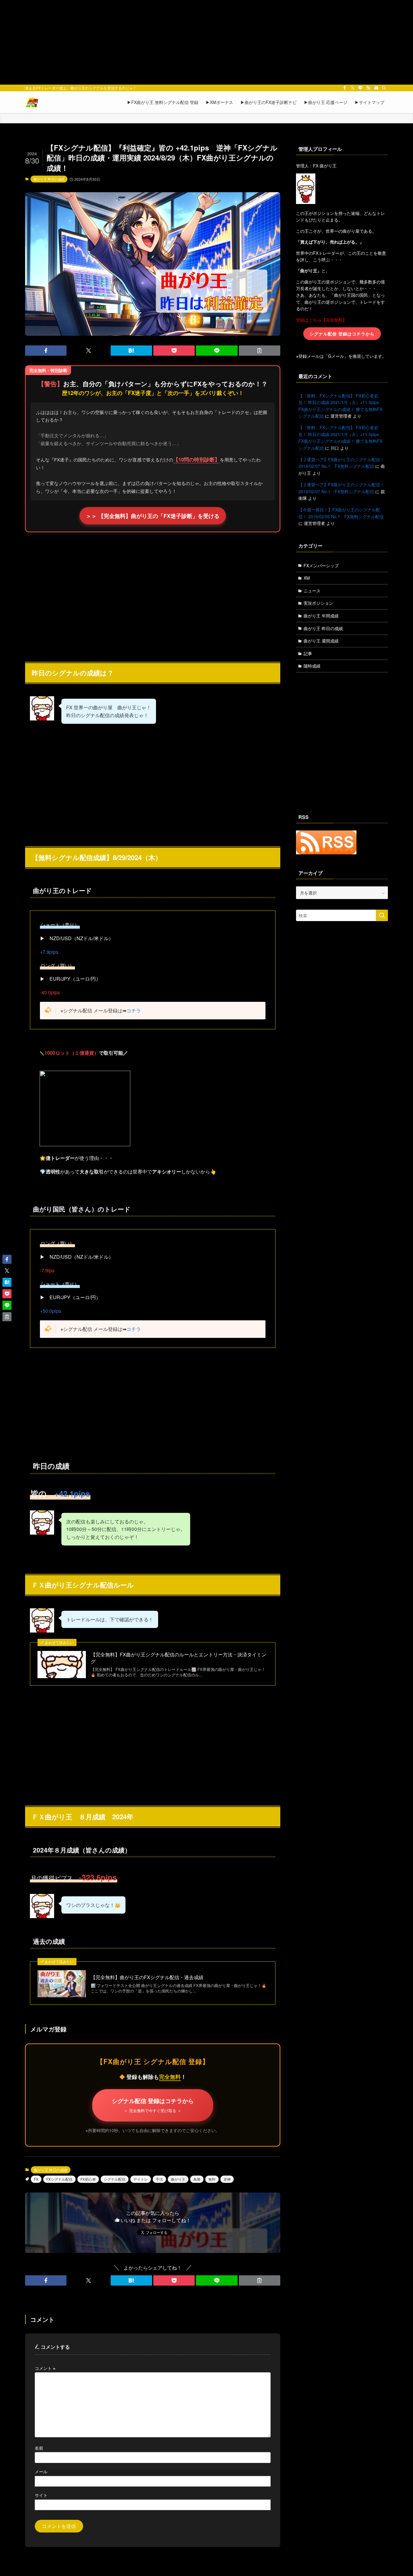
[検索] (384, 88)
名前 (39, 2448)
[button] (46, 351)
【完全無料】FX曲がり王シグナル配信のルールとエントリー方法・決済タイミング (179, 1658)
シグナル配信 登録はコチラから (153, 2105)
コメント (45, 2368)
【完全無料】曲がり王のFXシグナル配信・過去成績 (147, 1977)
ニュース (312, 591)
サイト (41, 2495)
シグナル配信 (115, 2179)
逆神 (227, 2179)
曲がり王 (178, 2179)
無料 (212, 2179)
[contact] (376, 88)
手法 (159, 2179)
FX (36, 2179)
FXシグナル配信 (59, 2179)
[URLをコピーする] (260, 351)
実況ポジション (318, 603)
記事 (308, 653)
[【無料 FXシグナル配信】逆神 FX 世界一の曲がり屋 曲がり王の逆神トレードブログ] (32, 102)
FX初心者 (88, 2179)
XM (307, 578)
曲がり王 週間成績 (321, 641)
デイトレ (141, 2179)
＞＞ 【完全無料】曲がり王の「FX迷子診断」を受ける (153, 516)
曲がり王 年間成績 (321, 616)
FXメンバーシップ (321, 565)
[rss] (368, 88)
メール (41, 2471)
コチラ (134, 1010)
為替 (197, 2179)
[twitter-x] (353, 88)
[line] (360, 88)
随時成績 (312, 666)
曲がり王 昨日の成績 (49, 179)
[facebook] (345, 88)
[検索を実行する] (382, 915)
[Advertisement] (207, 42)
